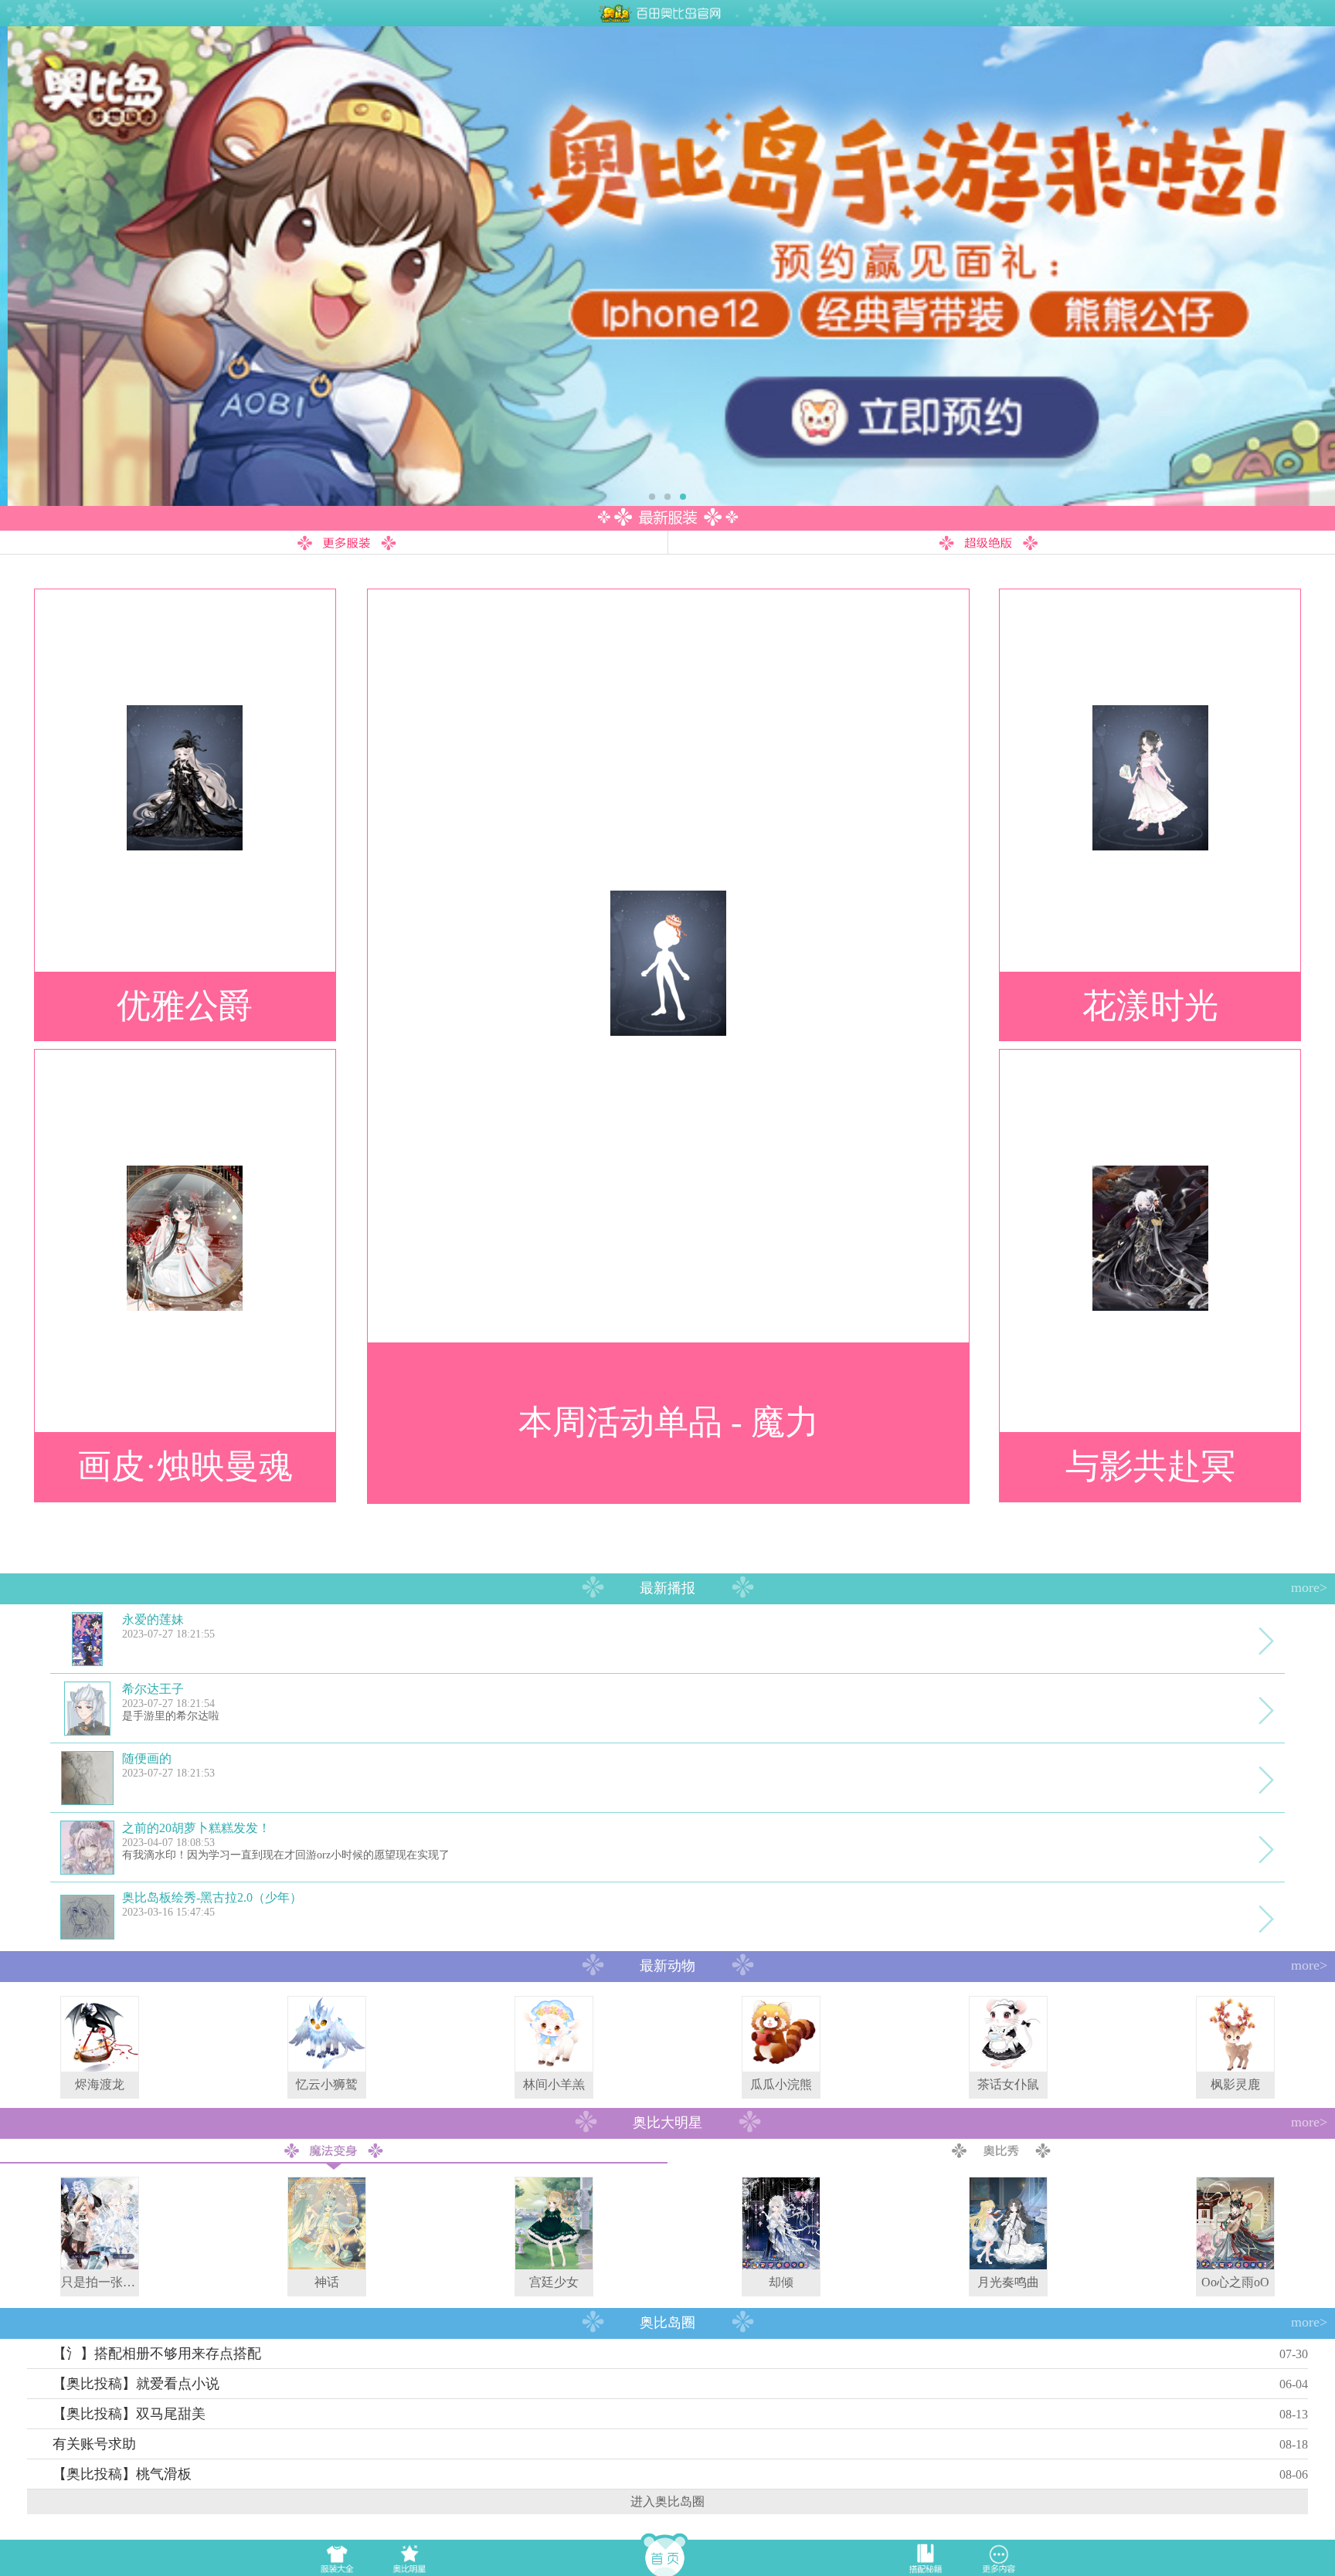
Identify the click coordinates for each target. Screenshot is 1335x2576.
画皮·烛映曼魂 (185, 1466)
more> (1309, 1587)
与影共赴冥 (1150, 1466)
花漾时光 (1150, 1006)
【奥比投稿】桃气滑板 (122, 2474)
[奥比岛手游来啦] (667, 266)
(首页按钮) (667, 2554)
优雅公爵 (185, 1006)
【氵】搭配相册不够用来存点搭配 (157, 2354)
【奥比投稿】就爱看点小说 (136, 2384)
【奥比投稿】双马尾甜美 (129, 2414)
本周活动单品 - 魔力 (669, 1422)
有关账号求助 (94, 2444)
